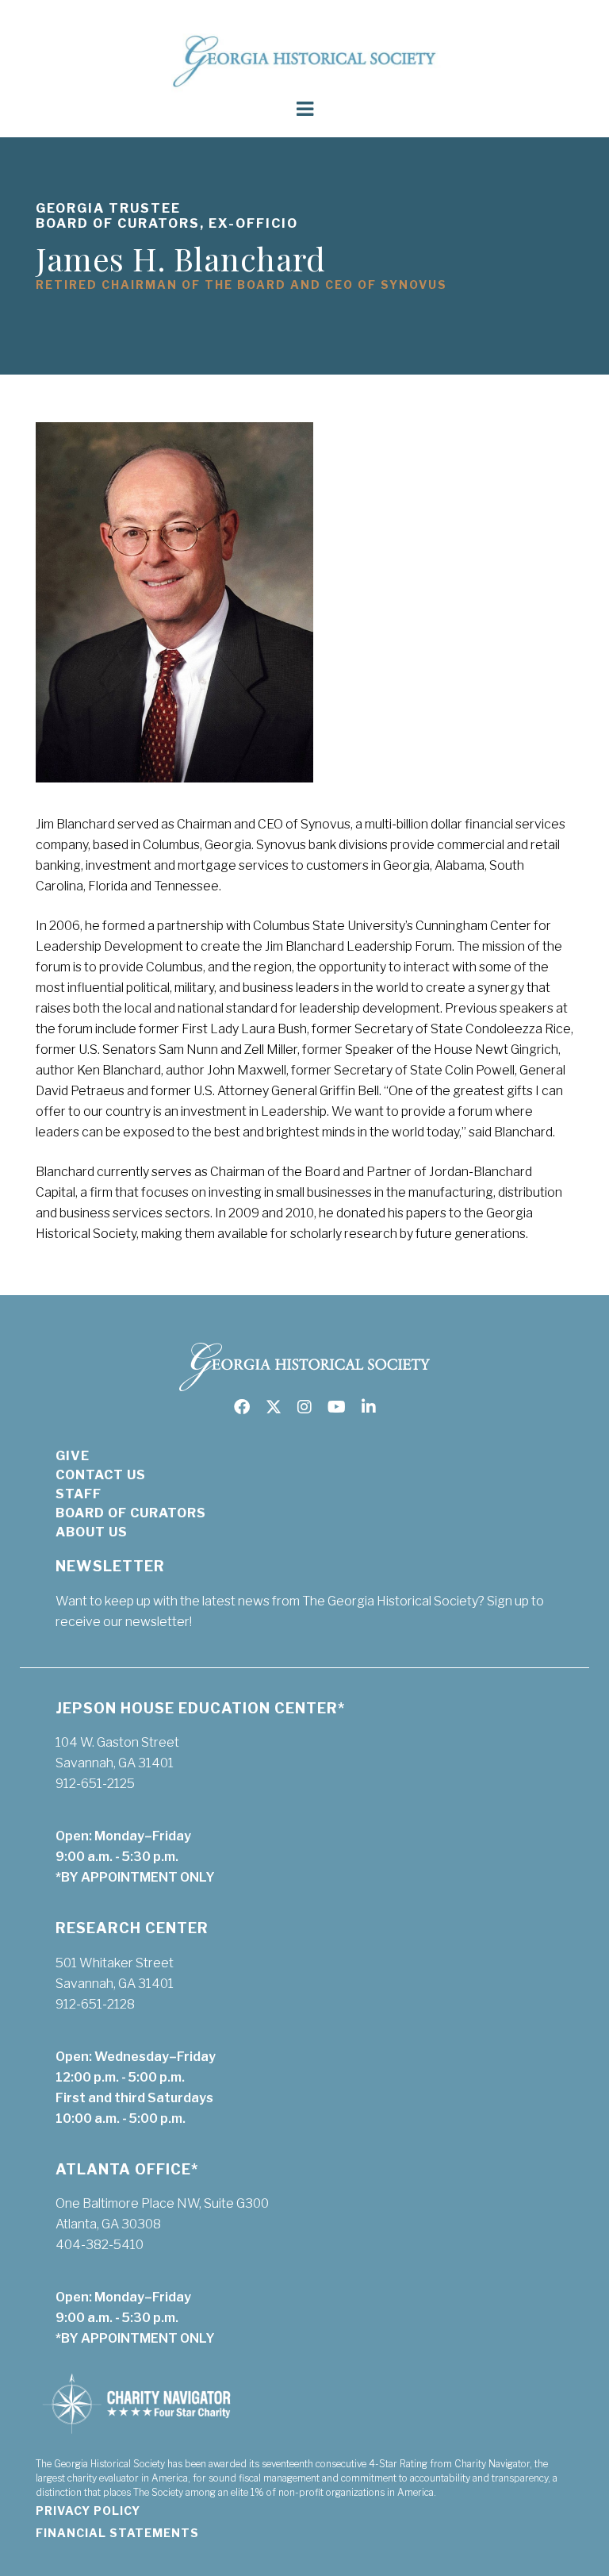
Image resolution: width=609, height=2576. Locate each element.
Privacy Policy (88, 2511)
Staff (79, 1494)
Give (73, 1456)
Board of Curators (131, 1513)
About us (92, 1532)
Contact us (101, 1475)
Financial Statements (117, 2533)
